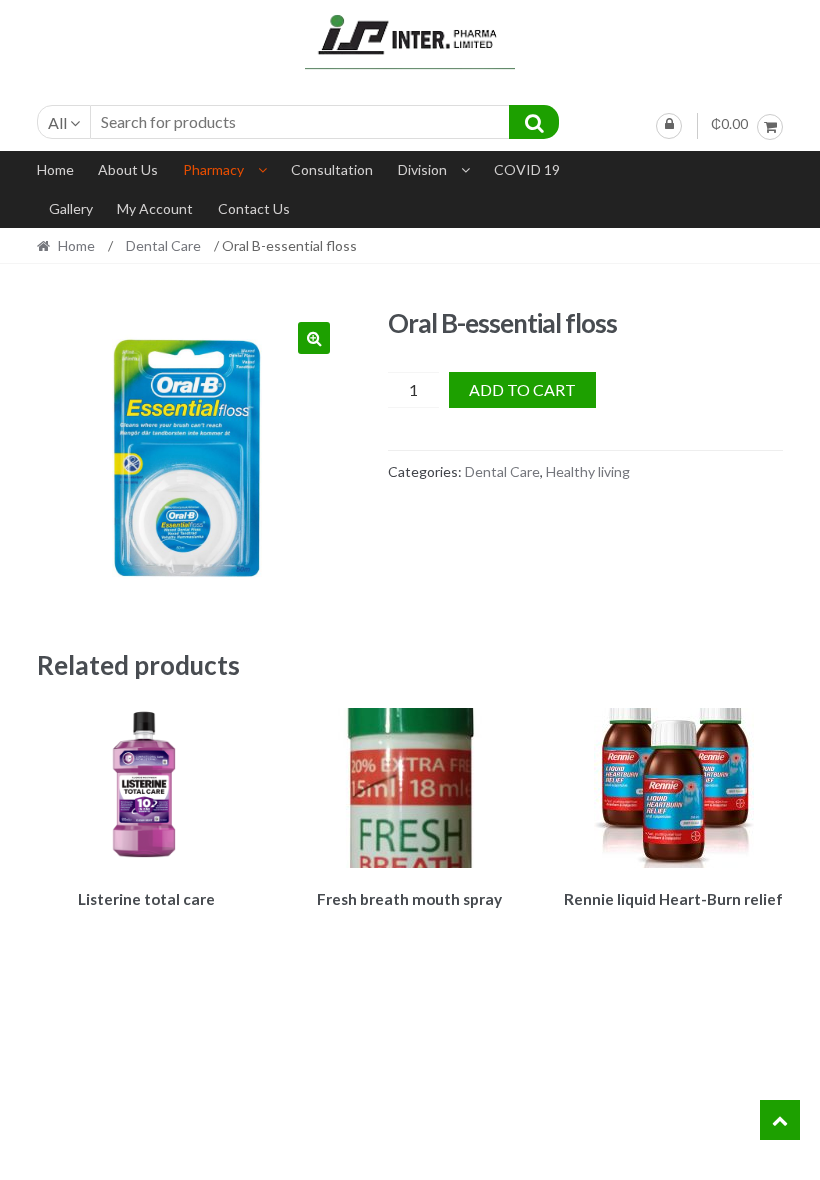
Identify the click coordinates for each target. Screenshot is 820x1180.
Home (55, 169)
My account (155, 208)
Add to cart (522, 389)
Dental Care (163, 245)
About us (128, 169)
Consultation (332, 169)
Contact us (254, 208)
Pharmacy (213, 169)
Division (422, 169)
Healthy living (588, 471)
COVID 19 (527, 169)
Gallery (71, 208)
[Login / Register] (669, 126)
